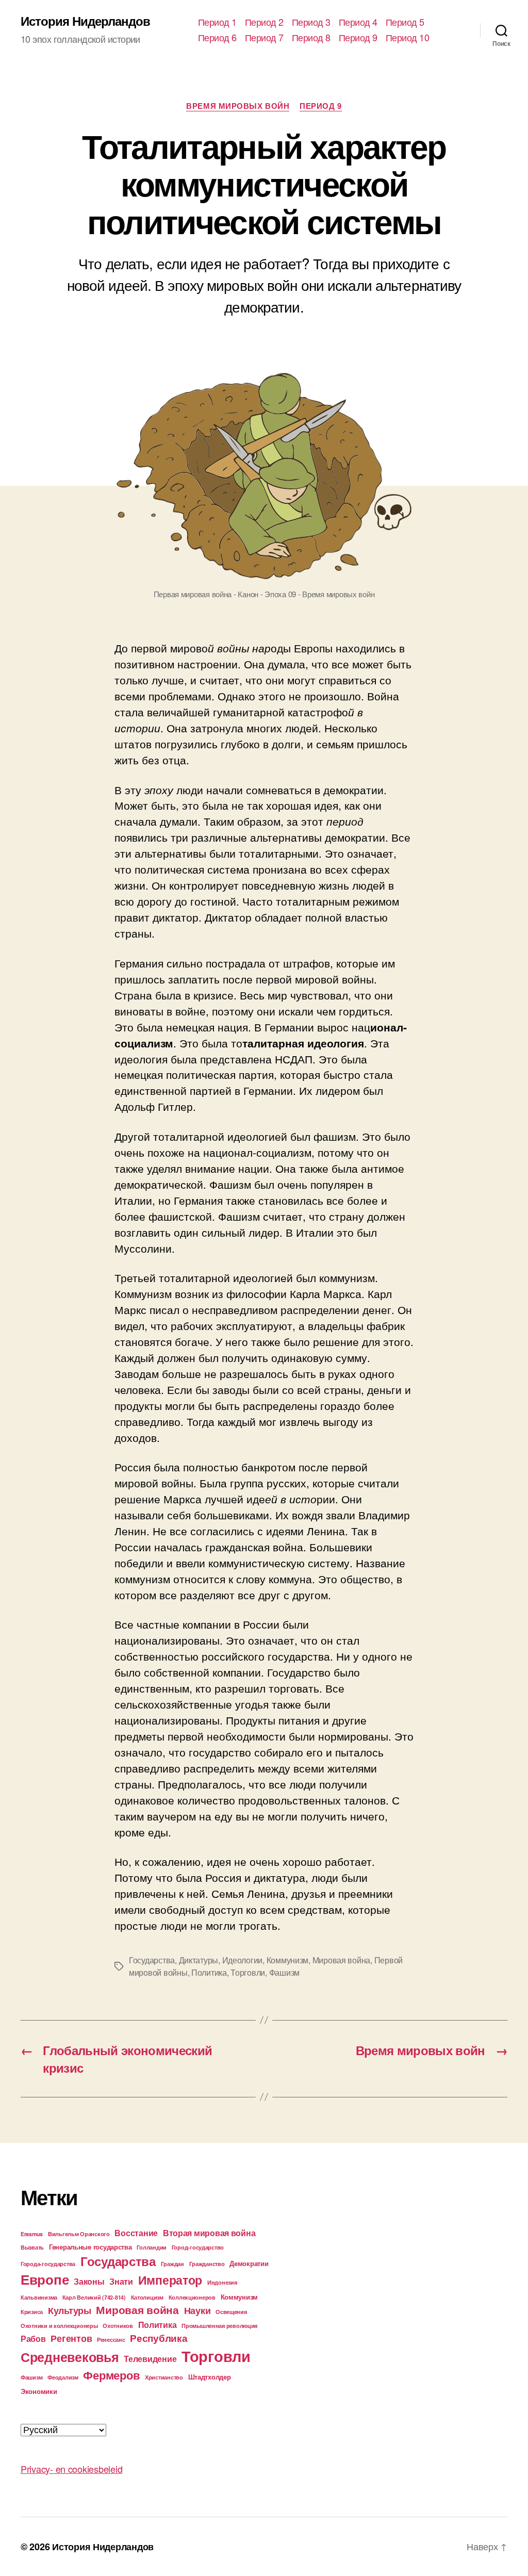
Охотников (118, 2326)
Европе (45, 2279)
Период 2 (264, 22)
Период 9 (358, 38)
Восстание (136, 2233)
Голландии (152, 2247)
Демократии (249, 2263)
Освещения (231, 2312)
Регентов (71, 2338)
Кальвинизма (39, 2297)
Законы (89, 2281)
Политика (209, 1972)
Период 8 (311, 38)
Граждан (172, 2264)
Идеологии (243, 1960)
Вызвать (32, 2247)
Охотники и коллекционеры (59, 2326)
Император (170, 2280)
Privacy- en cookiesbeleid (71, 2469)
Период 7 (264, 38)
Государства (152, 1960)
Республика (159, 2338)
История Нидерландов (85, 21)
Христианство (164, 2377)
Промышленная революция (219, 2326)
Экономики (39, 2391)
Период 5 (405, 22)
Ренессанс (111, 2340)
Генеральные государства (90, 2247)
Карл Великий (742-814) (94, 2297)
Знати (121, 2281)
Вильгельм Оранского (79, 2234)
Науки (197, 2310)
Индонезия (222, 2282)
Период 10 (408, 38)
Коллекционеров (192, 2297)
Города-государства (48, 2264)
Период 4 (358, 22)
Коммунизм (288, 1960)
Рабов (33, 2339)
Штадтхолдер (210, 2377)
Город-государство (198, 2247)
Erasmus (32, 2234)
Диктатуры (199, 1960)
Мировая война (342, 1960)
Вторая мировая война (209, 2233)
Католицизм (147, 2297)
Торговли (248, 1972)
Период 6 (217, 38)
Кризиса (32, 2312)
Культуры (70, 2310)
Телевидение (150, 2359)
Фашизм (284, 1972)
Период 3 (311, 22)
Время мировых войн (238, 106)
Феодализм (63, 2377)
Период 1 (217, 22)
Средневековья (70, 2357)
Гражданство (207, 2264)
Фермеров (111, 2375)
